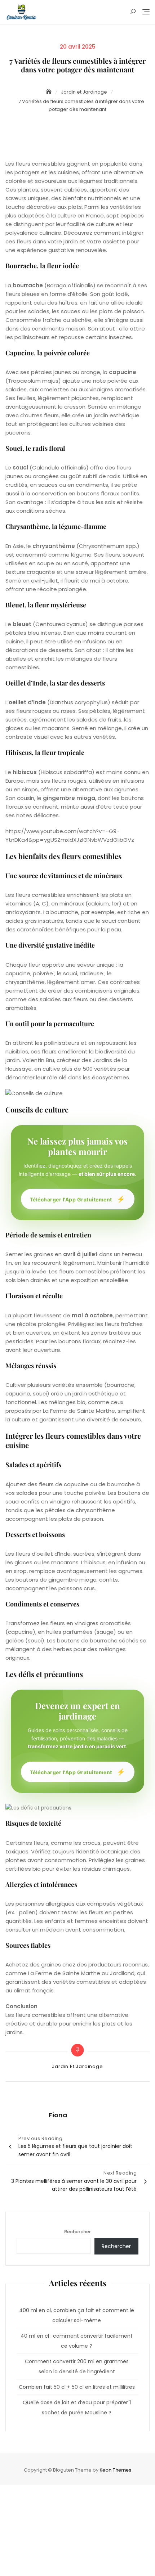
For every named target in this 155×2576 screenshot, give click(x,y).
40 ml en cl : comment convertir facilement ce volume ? (77, 2341)
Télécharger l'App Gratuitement (78, 1199)
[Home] (49, 92)
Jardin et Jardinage (77, 2066)
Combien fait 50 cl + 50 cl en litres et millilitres (77, 2387)
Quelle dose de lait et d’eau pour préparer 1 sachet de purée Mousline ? (77, 2408)
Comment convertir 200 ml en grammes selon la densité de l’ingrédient (77, 2366)
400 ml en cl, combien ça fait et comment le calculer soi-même (77, 2315)
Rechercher (77, 2232)
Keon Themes (115, 2470)
